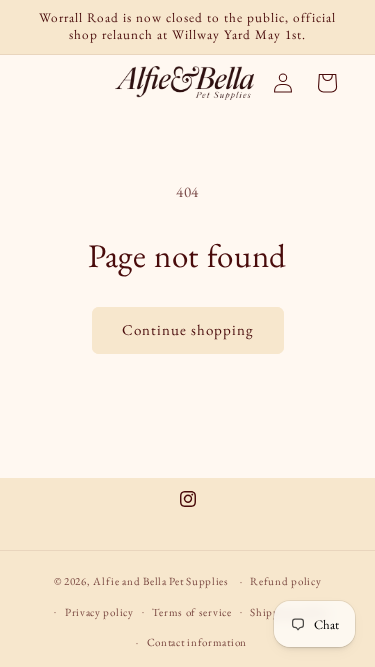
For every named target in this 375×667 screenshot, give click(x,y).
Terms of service (191, 612)
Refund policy (285, 581)
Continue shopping (188, 329)
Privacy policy (99, 612)
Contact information (197, 642)
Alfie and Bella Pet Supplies (161, 581)
